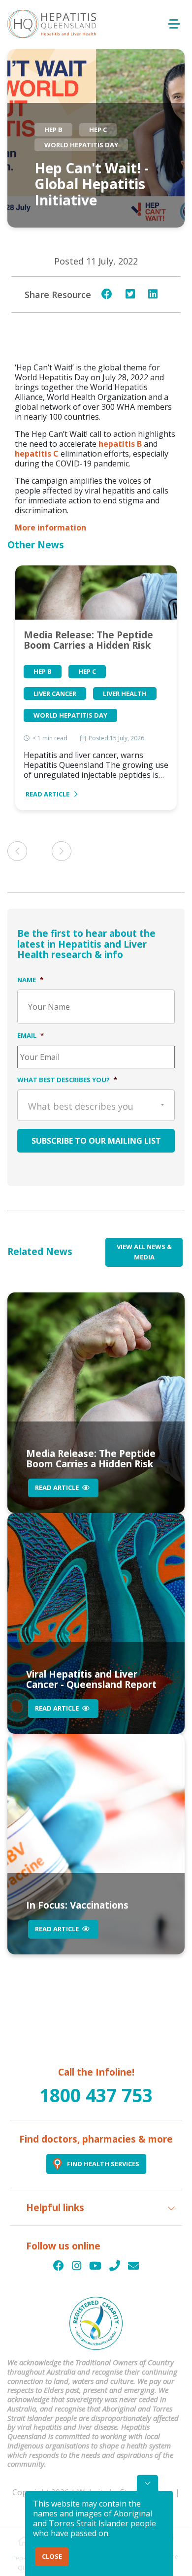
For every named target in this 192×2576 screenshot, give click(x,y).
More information (50, 528)
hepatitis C (37, 454)
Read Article (48, 794)
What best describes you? (67, 1080)
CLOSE (52, 2556)
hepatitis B (120, 444)
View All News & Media (144, 1252)
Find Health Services (103, 2164)
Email (31, 1035)
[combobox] (96, 1105)
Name (30, 980)
